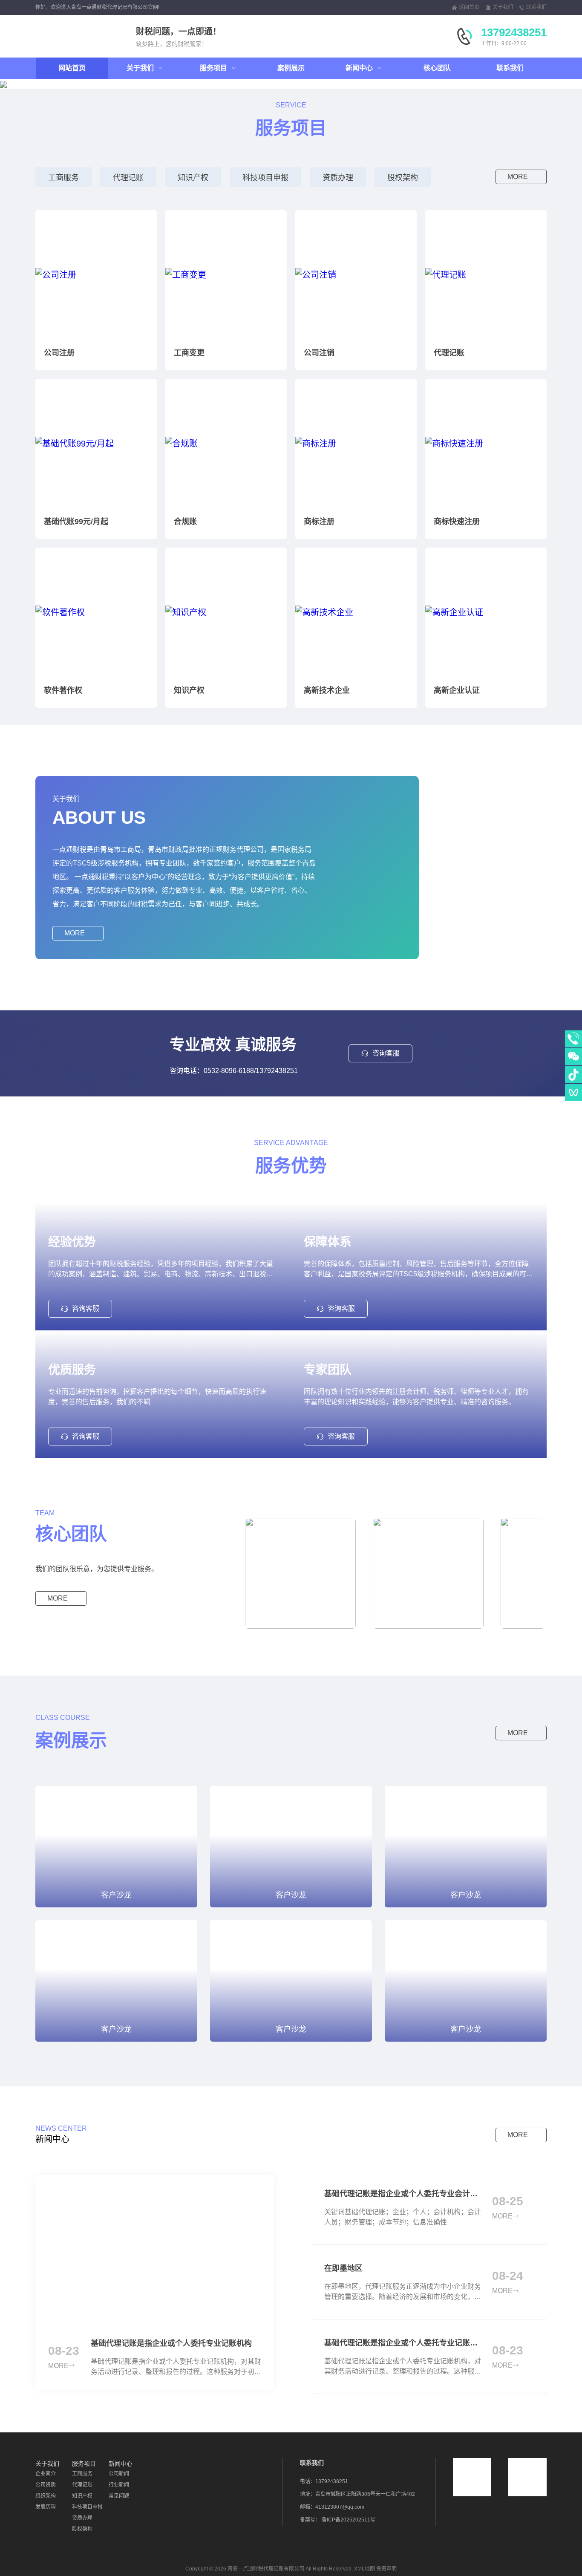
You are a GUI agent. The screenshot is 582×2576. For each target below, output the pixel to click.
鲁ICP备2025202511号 (349, 2520)
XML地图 (364, 2569)
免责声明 (386, 2569)
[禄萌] (424, 1573)
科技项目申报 (265, 178)
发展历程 (46, 2507)
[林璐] (296, 1573)
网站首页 (72, 68)
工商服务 (63, 178)
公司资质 (46, 2485)
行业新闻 (119, 2485)
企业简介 (46, 2474)
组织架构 (46, 2496)
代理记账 (128, 178)
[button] (64, 84)
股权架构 (403, 178)
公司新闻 (119, 2474)
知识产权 (193, 178)
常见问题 (119, 2496)
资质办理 (338, 178)
